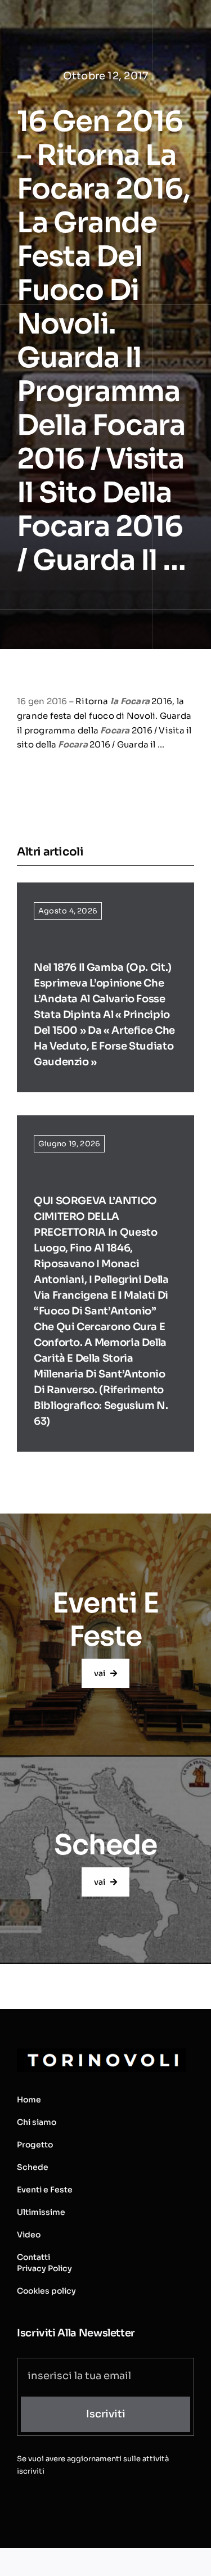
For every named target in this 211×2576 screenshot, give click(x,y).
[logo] (101, 2053)
